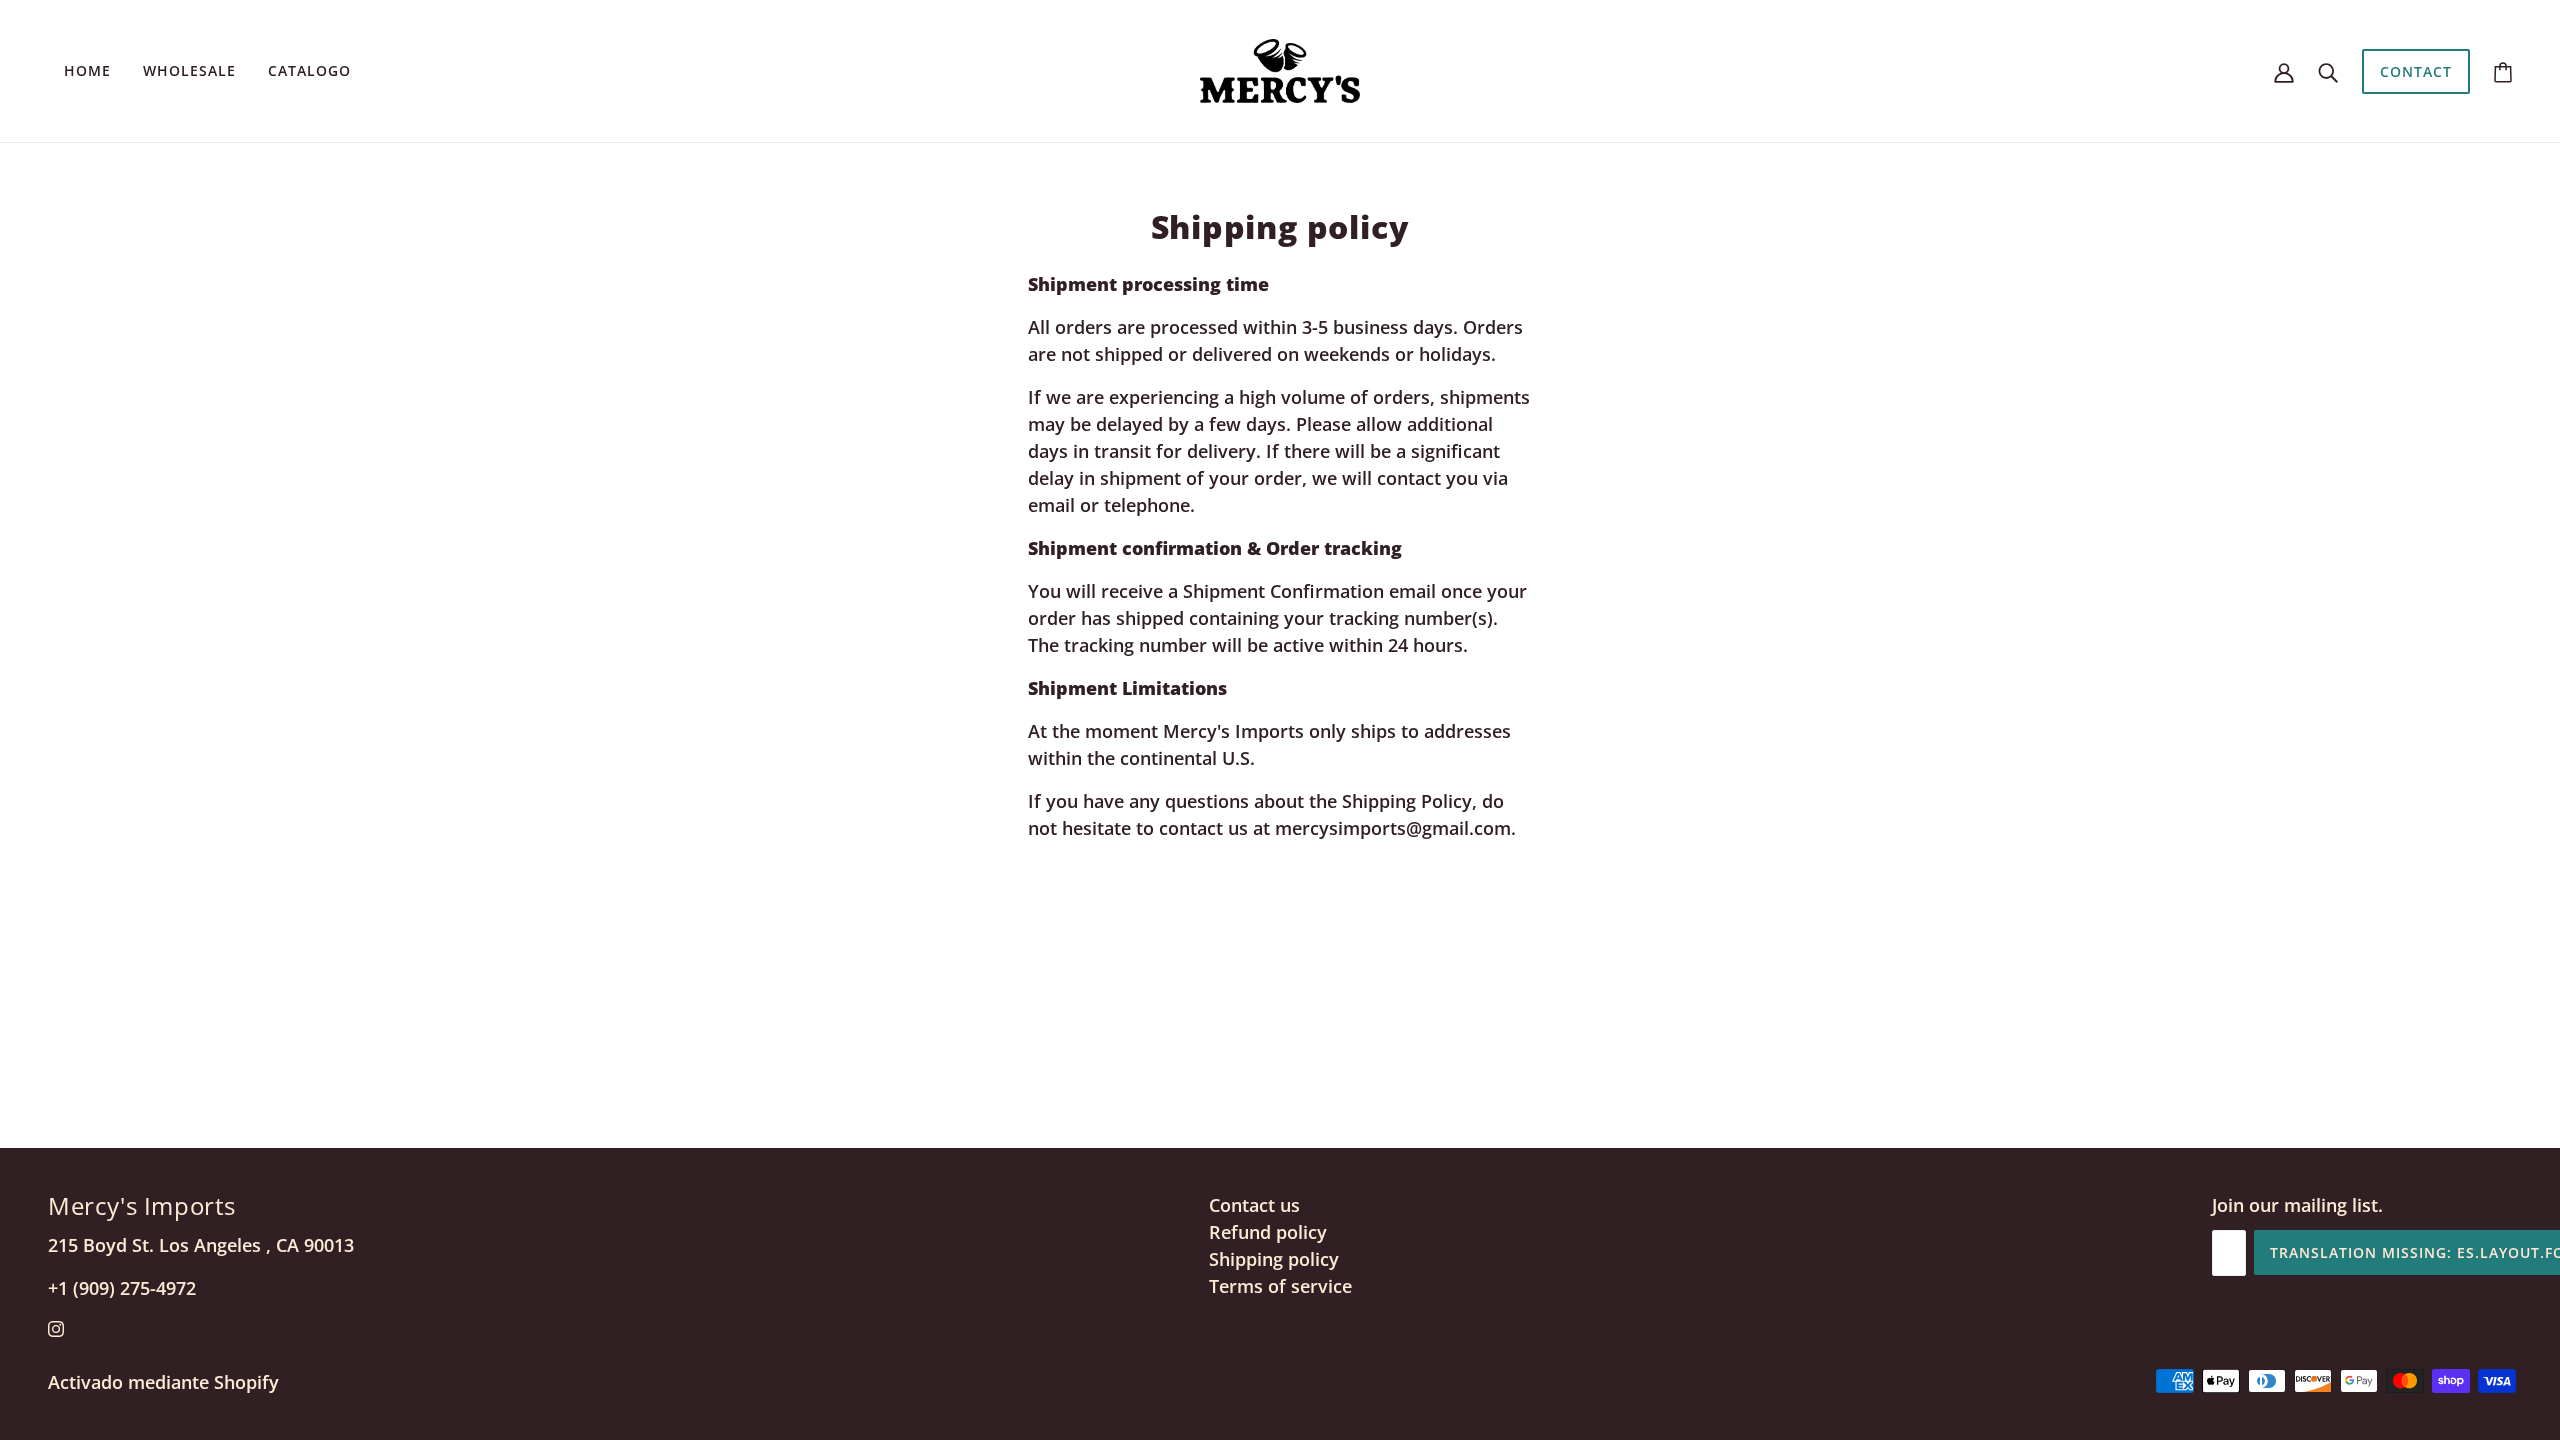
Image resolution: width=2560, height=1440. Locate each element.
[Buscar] (2328, 71)
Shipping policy (1274, 1259)
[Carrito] (2503, 71)
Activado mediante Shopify (163, 1382)
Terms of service (1280, 1286)
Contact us (1254, 1205)
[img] (56, 1327)
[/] (1280, 69)
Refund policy (1268, 1232)
